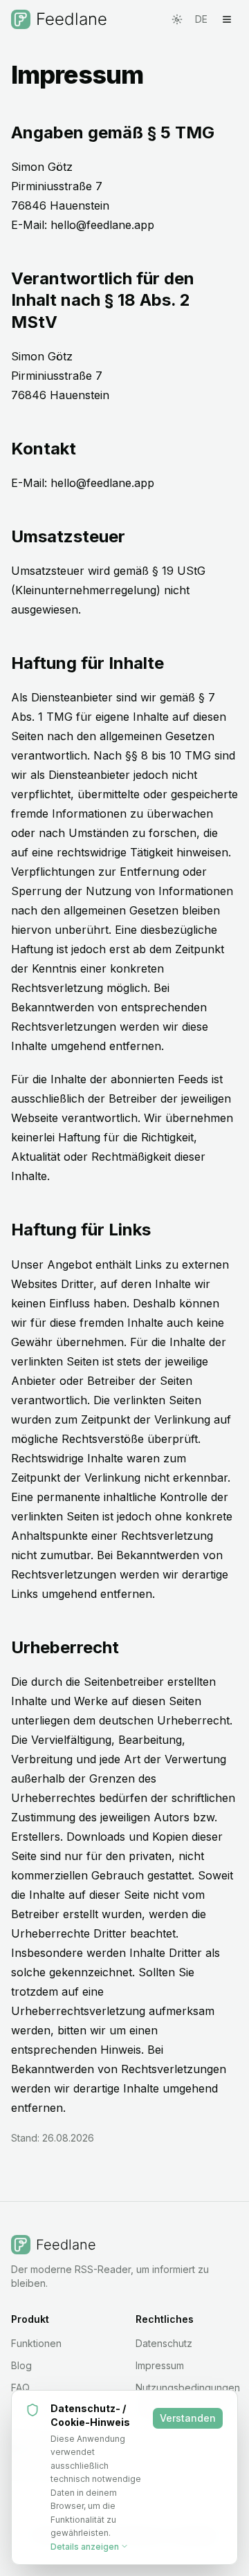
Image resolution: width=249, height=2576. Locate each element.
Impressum (160, 2365)
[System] (177, 19)
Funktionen (36, 2343)
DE (201, 19)
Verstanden (188, 2418)
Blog (21, 2365)
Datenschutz (164, 2343)
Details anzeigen (85, 2547)
